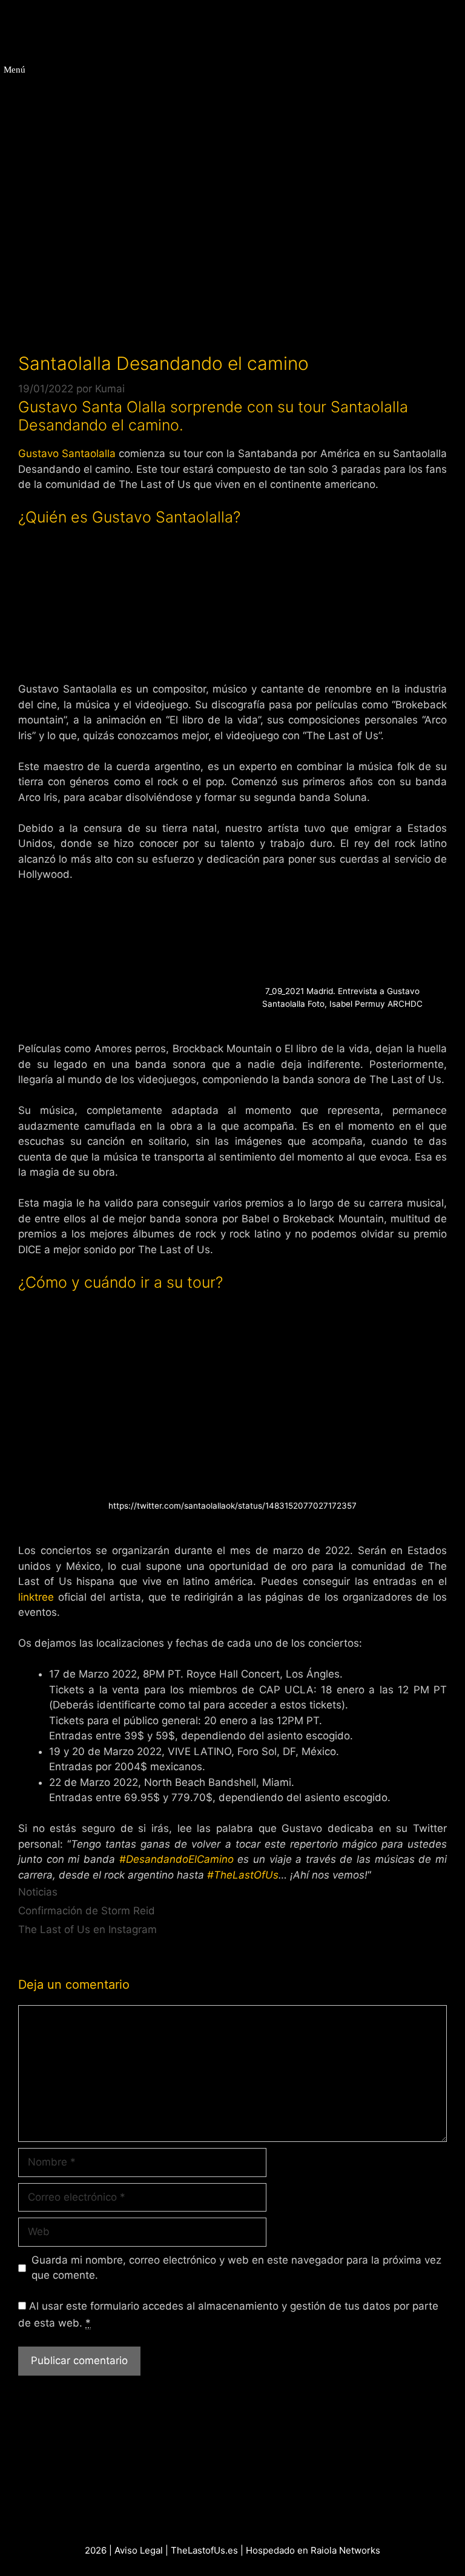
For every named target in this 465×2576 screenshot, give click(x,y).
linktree (36, 1597)
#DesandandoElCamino (176, 1859)
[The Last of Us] (101, 26)
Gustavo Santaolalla (68, 453)
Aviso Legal (139, 2550)
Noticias (38, 1892)
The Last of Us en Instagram (87, 1929)
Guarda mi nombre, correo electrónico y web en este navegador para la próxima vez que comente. (236, 2268)
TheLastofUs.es (204, 2550)
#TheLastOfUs (243, 1875)
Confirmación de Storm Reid (87, 1911)
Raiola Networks (345, 2550)
